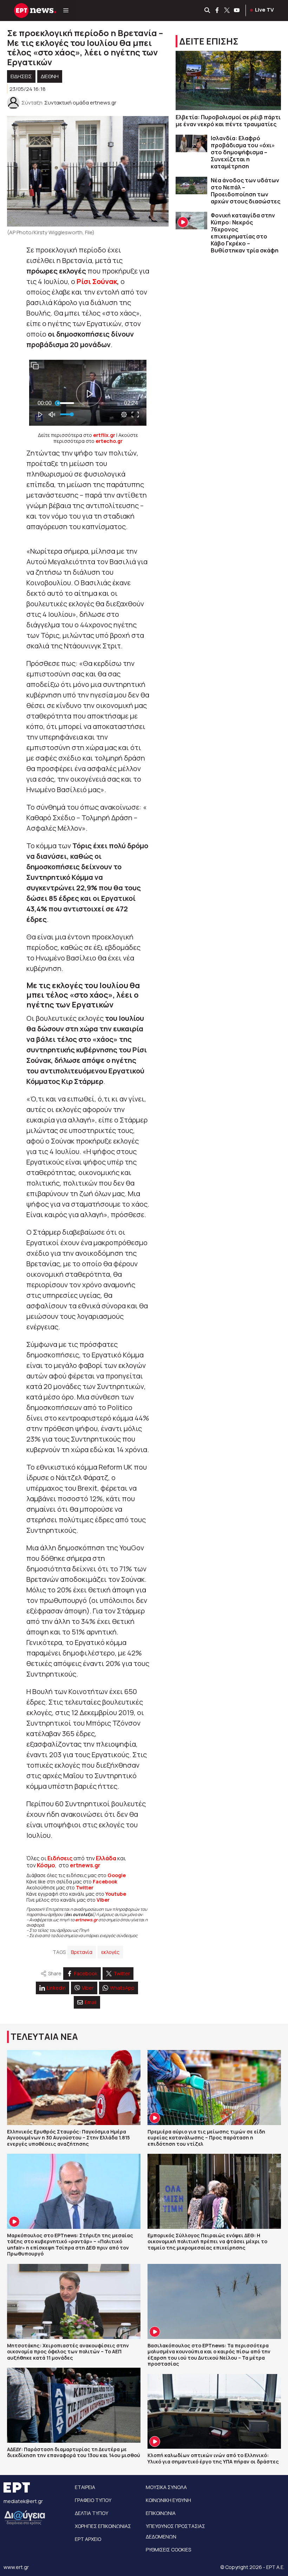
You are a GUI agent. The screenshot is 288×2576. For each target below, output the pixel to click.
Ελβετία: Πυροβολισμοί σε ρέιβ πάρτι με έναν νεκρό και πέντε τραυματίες (228, 121)
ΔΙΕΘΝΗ (50, 76)
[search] (208, 11)
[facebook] (217, 11)
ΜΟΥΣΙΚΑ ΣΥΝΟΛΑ (166, 2487)
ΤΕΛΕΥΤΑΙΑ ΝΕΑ (44, 2036)
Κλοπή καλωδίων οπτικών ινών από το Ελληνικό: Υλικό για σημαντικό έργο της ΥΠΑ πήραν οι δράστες (213, 2458)
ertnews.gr (86, 1920)
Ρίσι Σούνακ (97, 281)
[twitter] (227, 11)
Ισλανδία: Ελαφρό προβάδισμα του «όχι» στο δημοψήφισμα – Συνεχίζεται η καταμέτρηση (243, 152)
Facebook (105, 1882)
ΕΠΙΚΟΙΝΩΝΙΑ (161, 2513)
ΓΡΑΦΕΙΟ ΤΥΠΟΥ (93, 2500)
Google (117, 1875)
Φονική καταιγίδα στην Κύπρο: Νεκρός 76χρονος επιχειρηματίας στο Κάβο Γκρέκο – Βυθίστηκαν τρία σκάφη (245, 233)
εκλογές (110, 1952)
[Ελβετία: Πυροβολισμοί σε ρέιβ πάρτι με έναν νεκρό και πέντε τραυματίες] (228, 80)
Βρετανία (82, 1952)
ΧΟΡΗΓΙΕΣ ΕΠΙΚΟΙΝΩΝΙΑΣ (103, 2526)
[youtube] (237, 11)
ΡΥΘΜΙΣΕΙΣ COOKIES (168, 2550)
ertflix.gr (104, 435)
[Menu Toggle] (66, 11)
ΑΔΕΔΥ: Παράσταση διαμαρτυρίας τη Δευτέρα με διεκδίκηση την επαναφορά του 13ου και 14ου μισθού (74, 2452)
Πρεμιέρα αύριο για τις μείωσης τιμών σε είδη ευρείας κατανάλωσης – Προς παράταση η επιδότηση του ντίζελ (206, 2138)
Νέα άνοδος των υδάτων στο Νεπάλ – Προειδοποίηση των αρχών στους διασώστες (246, 191)
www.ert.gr (16, 2567)
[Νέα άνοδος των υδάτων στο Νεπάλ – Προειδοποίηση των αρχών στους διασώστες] (191, 186)
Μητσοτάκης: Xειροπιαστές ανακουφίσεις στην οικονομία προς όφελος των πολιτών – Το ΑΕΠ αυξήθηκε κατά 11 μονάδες (68, 2352)
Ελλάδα (106, 1858)
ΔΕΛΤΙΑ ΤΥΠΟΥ (91, 2513)
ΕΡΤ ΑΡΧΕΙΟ (88, 2539)
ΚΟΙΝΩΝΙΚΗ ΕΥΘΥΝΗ (168, 2500)
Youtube (116, 1894)
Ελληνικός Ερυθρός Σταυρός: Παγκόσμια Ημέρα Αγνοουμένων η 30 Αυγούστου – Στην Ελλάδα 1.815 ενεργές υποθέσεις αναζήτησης (68, 2138)
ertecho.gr (109, 441)
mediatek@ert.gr (23, 2501)
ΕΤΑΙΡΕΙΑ (85, 2487)
